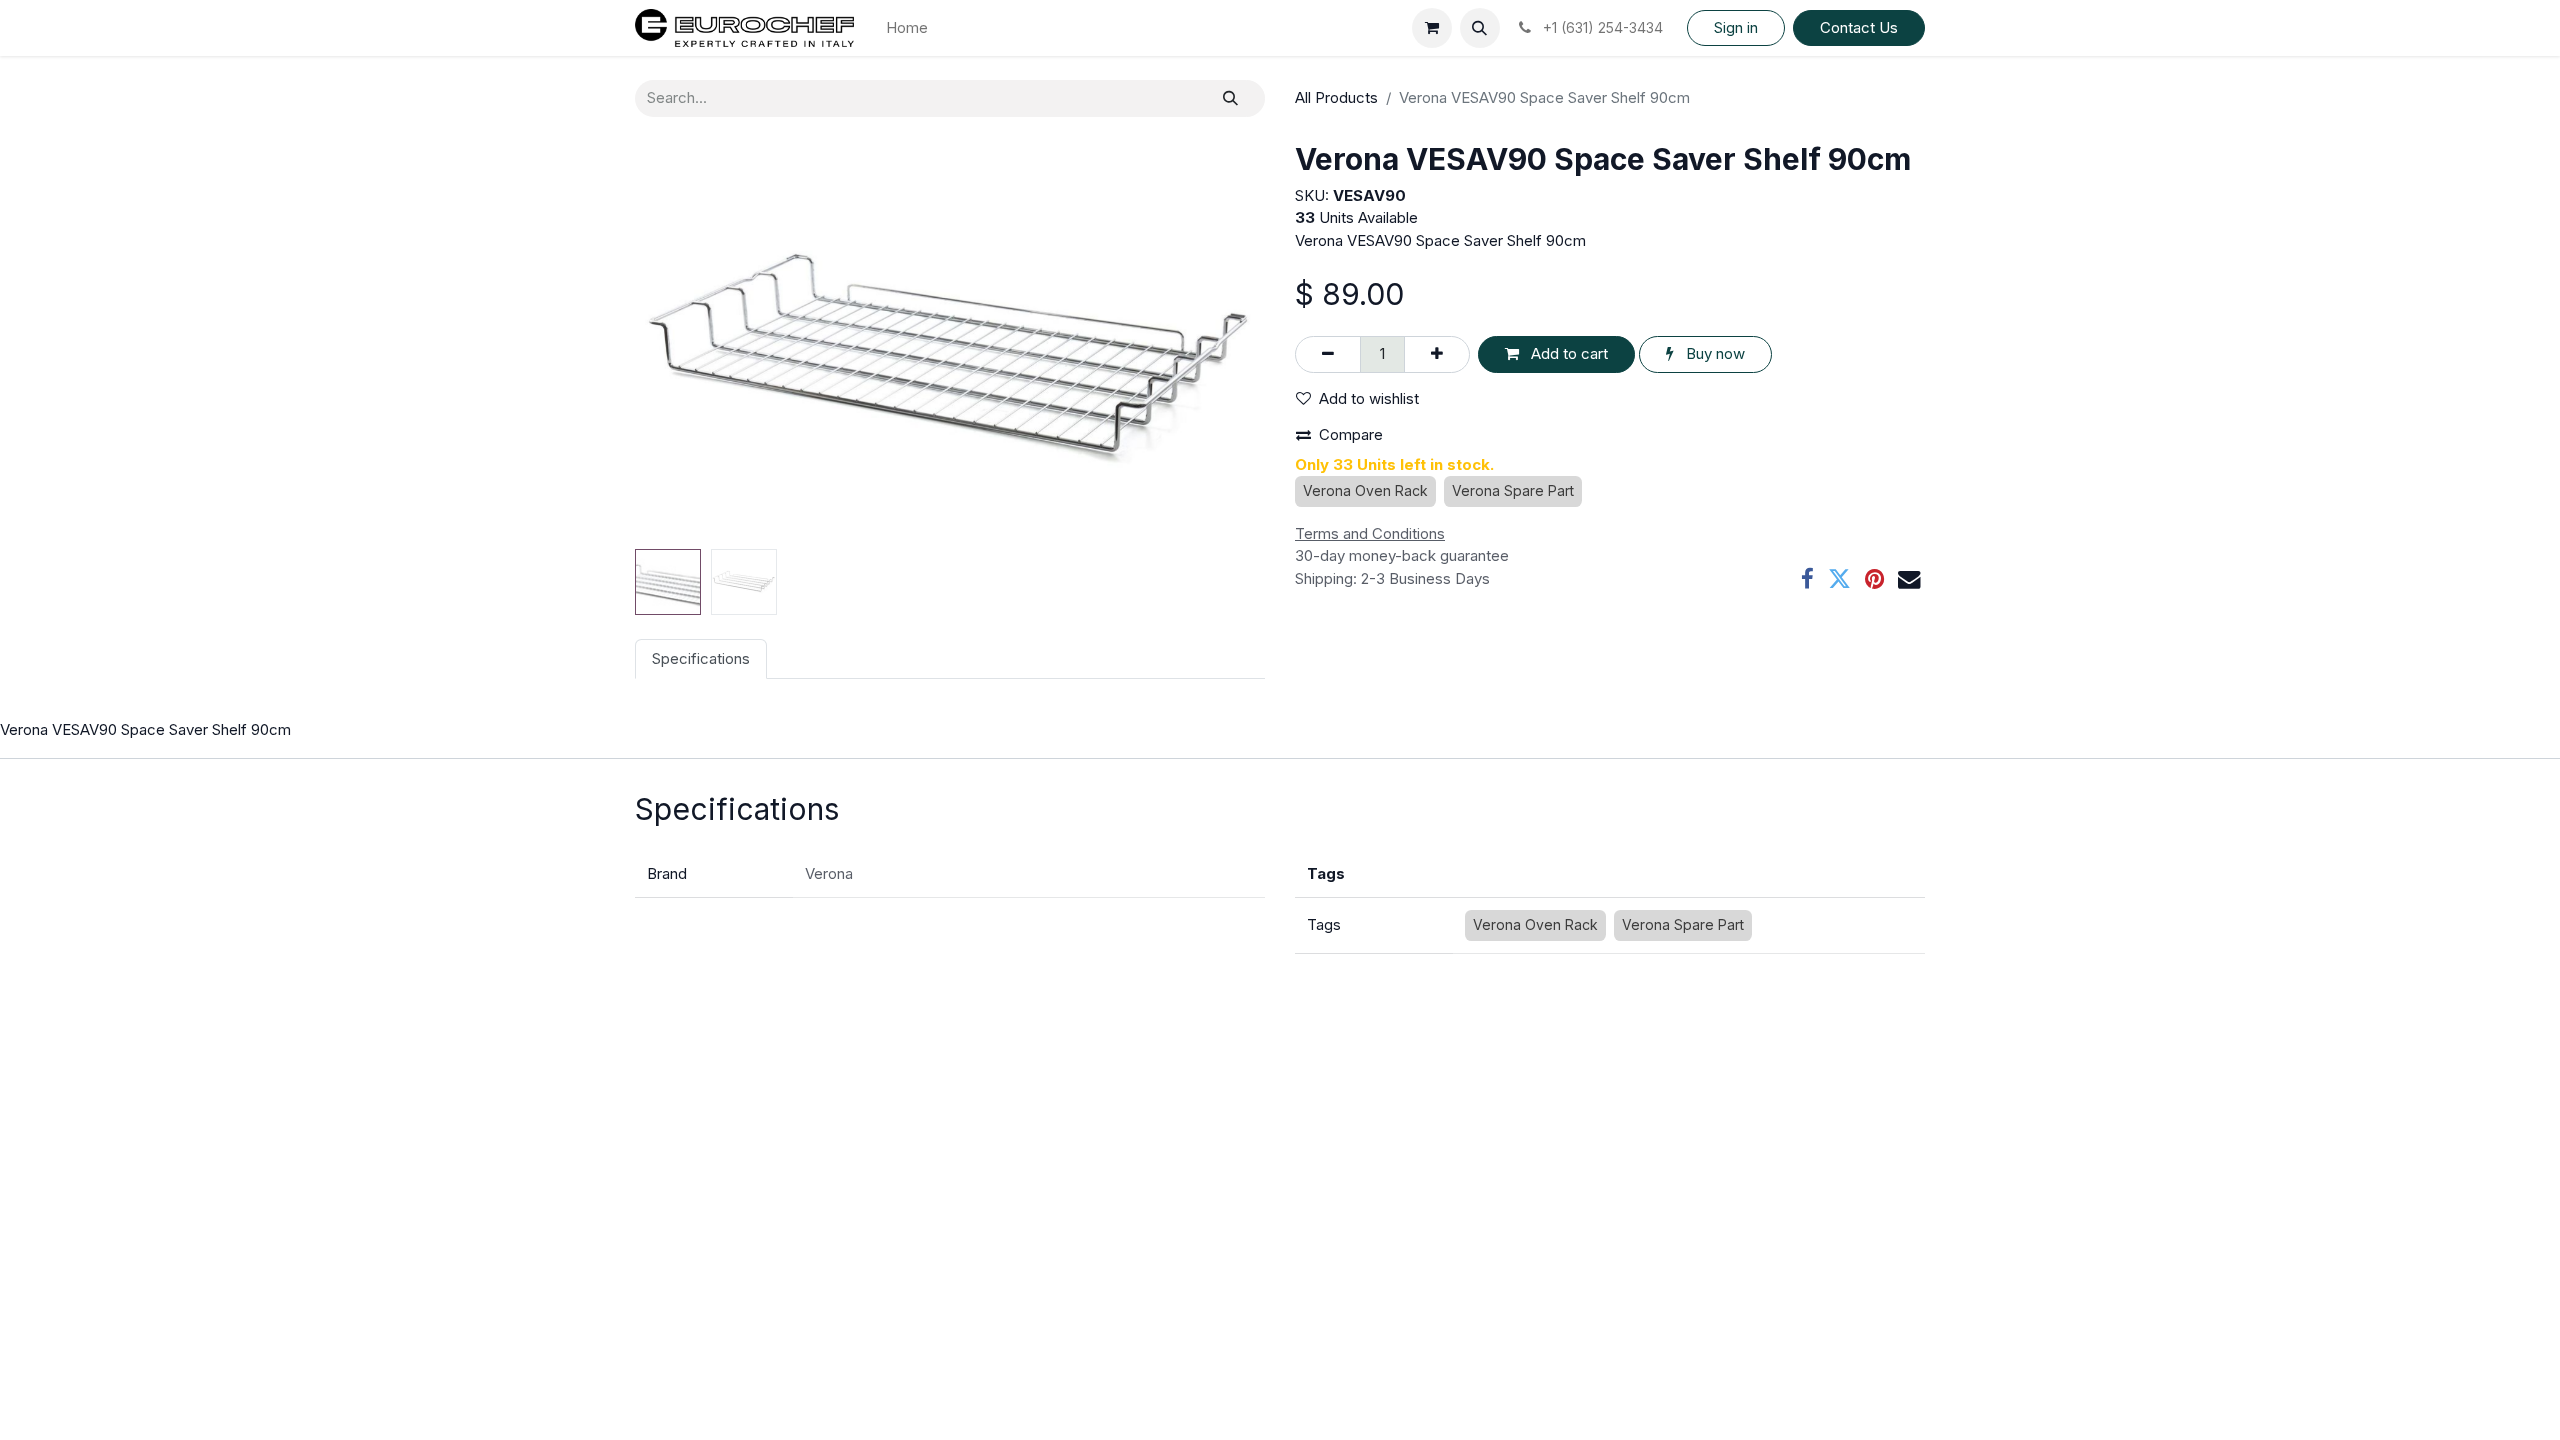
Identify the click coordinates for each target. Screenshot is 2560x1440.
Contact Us (1859, 27)
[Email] (1909, 579)
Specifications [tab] (701, 658)
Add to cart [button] (1567, 353)
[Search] (1230, 98)
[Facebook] (1807, 579)
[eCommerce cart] (1432, 28)
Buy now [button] (1713, 353)
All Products (1336, 97)
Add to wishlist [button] (1369, 398)
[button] (1480, 28)
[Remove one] (1328, 354)
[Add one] (1437, 354)
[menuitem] (907, 28)
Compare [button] (1351, 434)
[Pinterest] (1874, 579)
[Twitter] (1839, 579)
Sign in (1736, 27)
